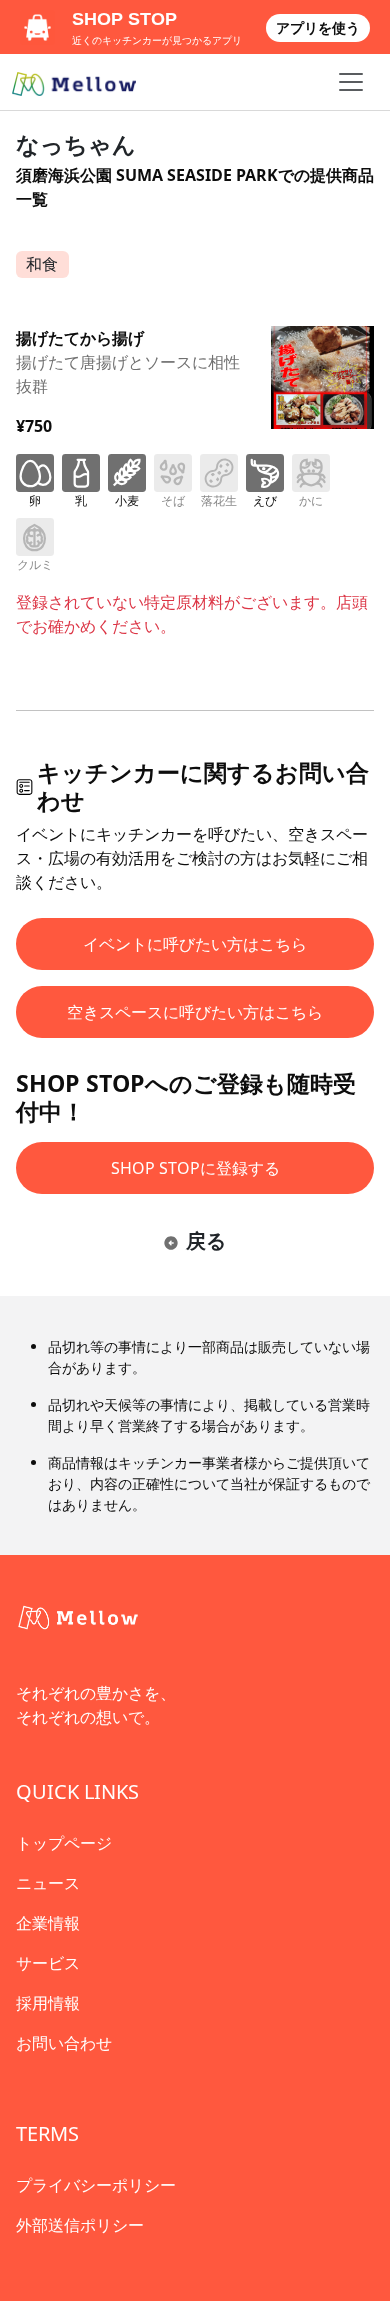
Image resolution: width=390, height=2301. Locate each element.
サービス (48, 1963)
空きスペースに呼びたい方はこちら (195, 1012)
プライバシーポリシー (96, 2185)
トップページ (64, 1843)
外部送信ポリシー (80, 2225)
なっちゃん (76, 144)
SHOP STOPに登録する (195, 1168)
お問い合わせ (64, 2043)
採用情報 (48, 2003)
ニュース (48, 1883)
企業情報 (48, 1923)
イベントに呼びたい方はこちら (195, 944)
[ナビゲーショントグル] (351, 82)
